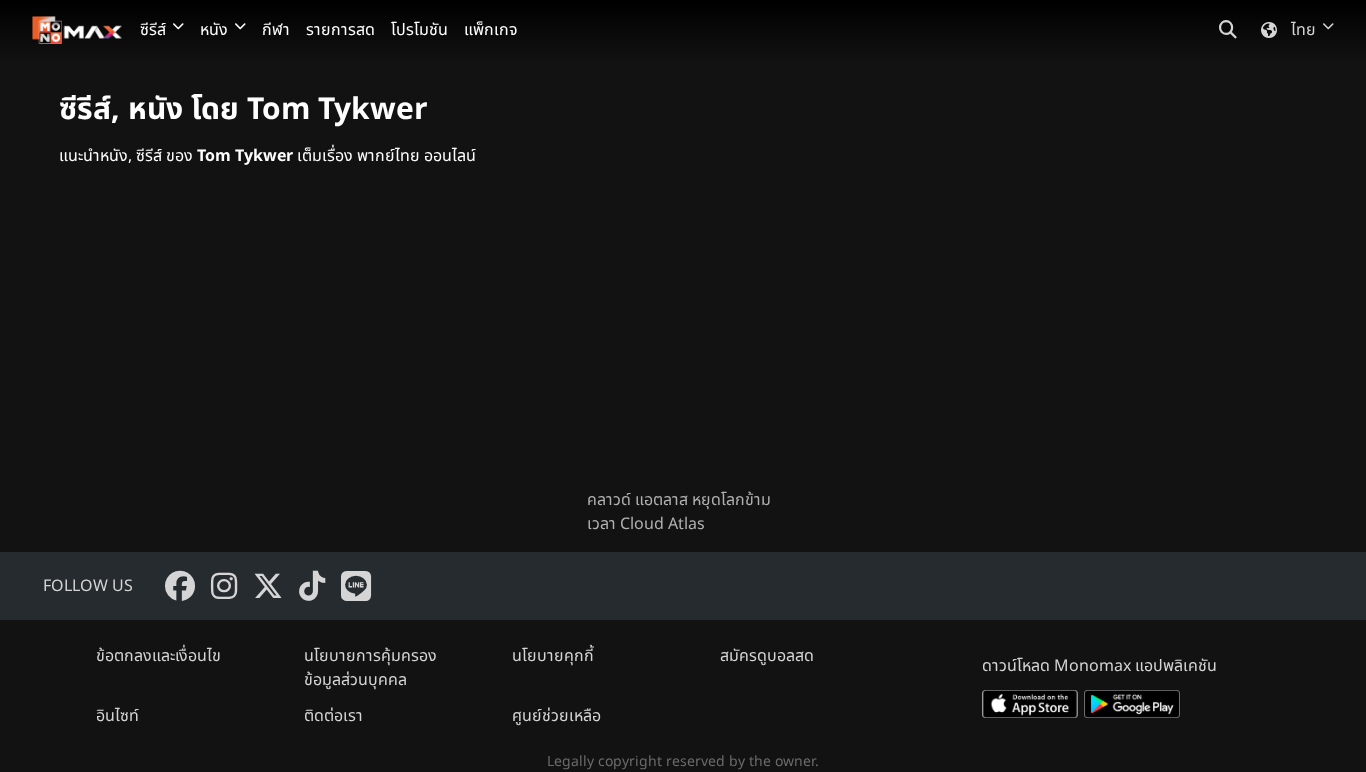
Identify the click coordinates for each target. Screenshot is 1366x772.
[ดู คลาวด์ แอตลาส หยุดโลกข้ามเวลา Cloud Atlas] (683, 344)
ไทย (1303, 30)
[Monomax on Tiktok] (312, 586)
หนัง (214, 30)
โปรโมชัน (419, 30)
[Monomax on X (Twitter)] (268, 586)
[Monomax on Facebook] (180, 586)
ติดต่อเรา (333, 716)
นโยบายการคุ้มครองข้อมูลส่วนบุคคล (370, 668)
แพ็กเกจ (491, 30)
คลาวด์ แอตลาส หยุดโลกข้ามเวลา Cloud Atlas (679, 512)
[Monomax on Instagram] (224, 586)
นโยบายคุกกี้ (553, 656)
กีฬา (276, 30)
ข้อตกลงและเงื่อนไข (158, 656)
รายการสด (340, 30)
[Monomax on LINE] (356, 586)
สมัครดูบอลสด (767, 656)
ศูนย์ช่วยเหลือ (556, 716)
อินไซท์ (117, 716)
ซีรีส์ (153, 30)
